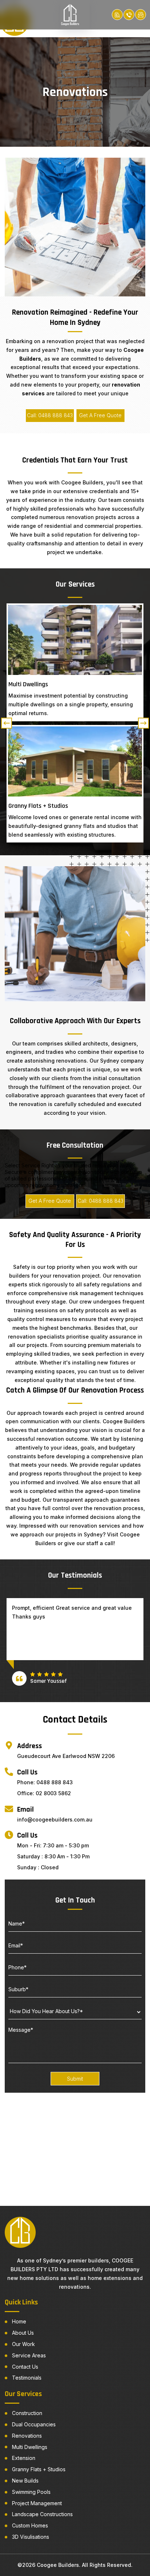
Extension (24, 2458)
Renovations (27, 2436)
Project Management (37, 2503)
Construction (27, 2413)
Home (19, 2322)
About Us (23, 2333)
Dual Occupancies (34, 2425)
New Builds (25, 2481)
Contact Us (25, 2367)
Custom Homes (30, 2526)
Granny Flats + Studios (39, 2469)
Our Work (23, 2344)
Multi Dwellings (30, 2447)
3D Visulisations (31, 2537)
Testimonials (27, 2378)
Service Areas (29, 2356)
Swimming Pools (31, 2492)
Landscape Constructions (42, 2514)
